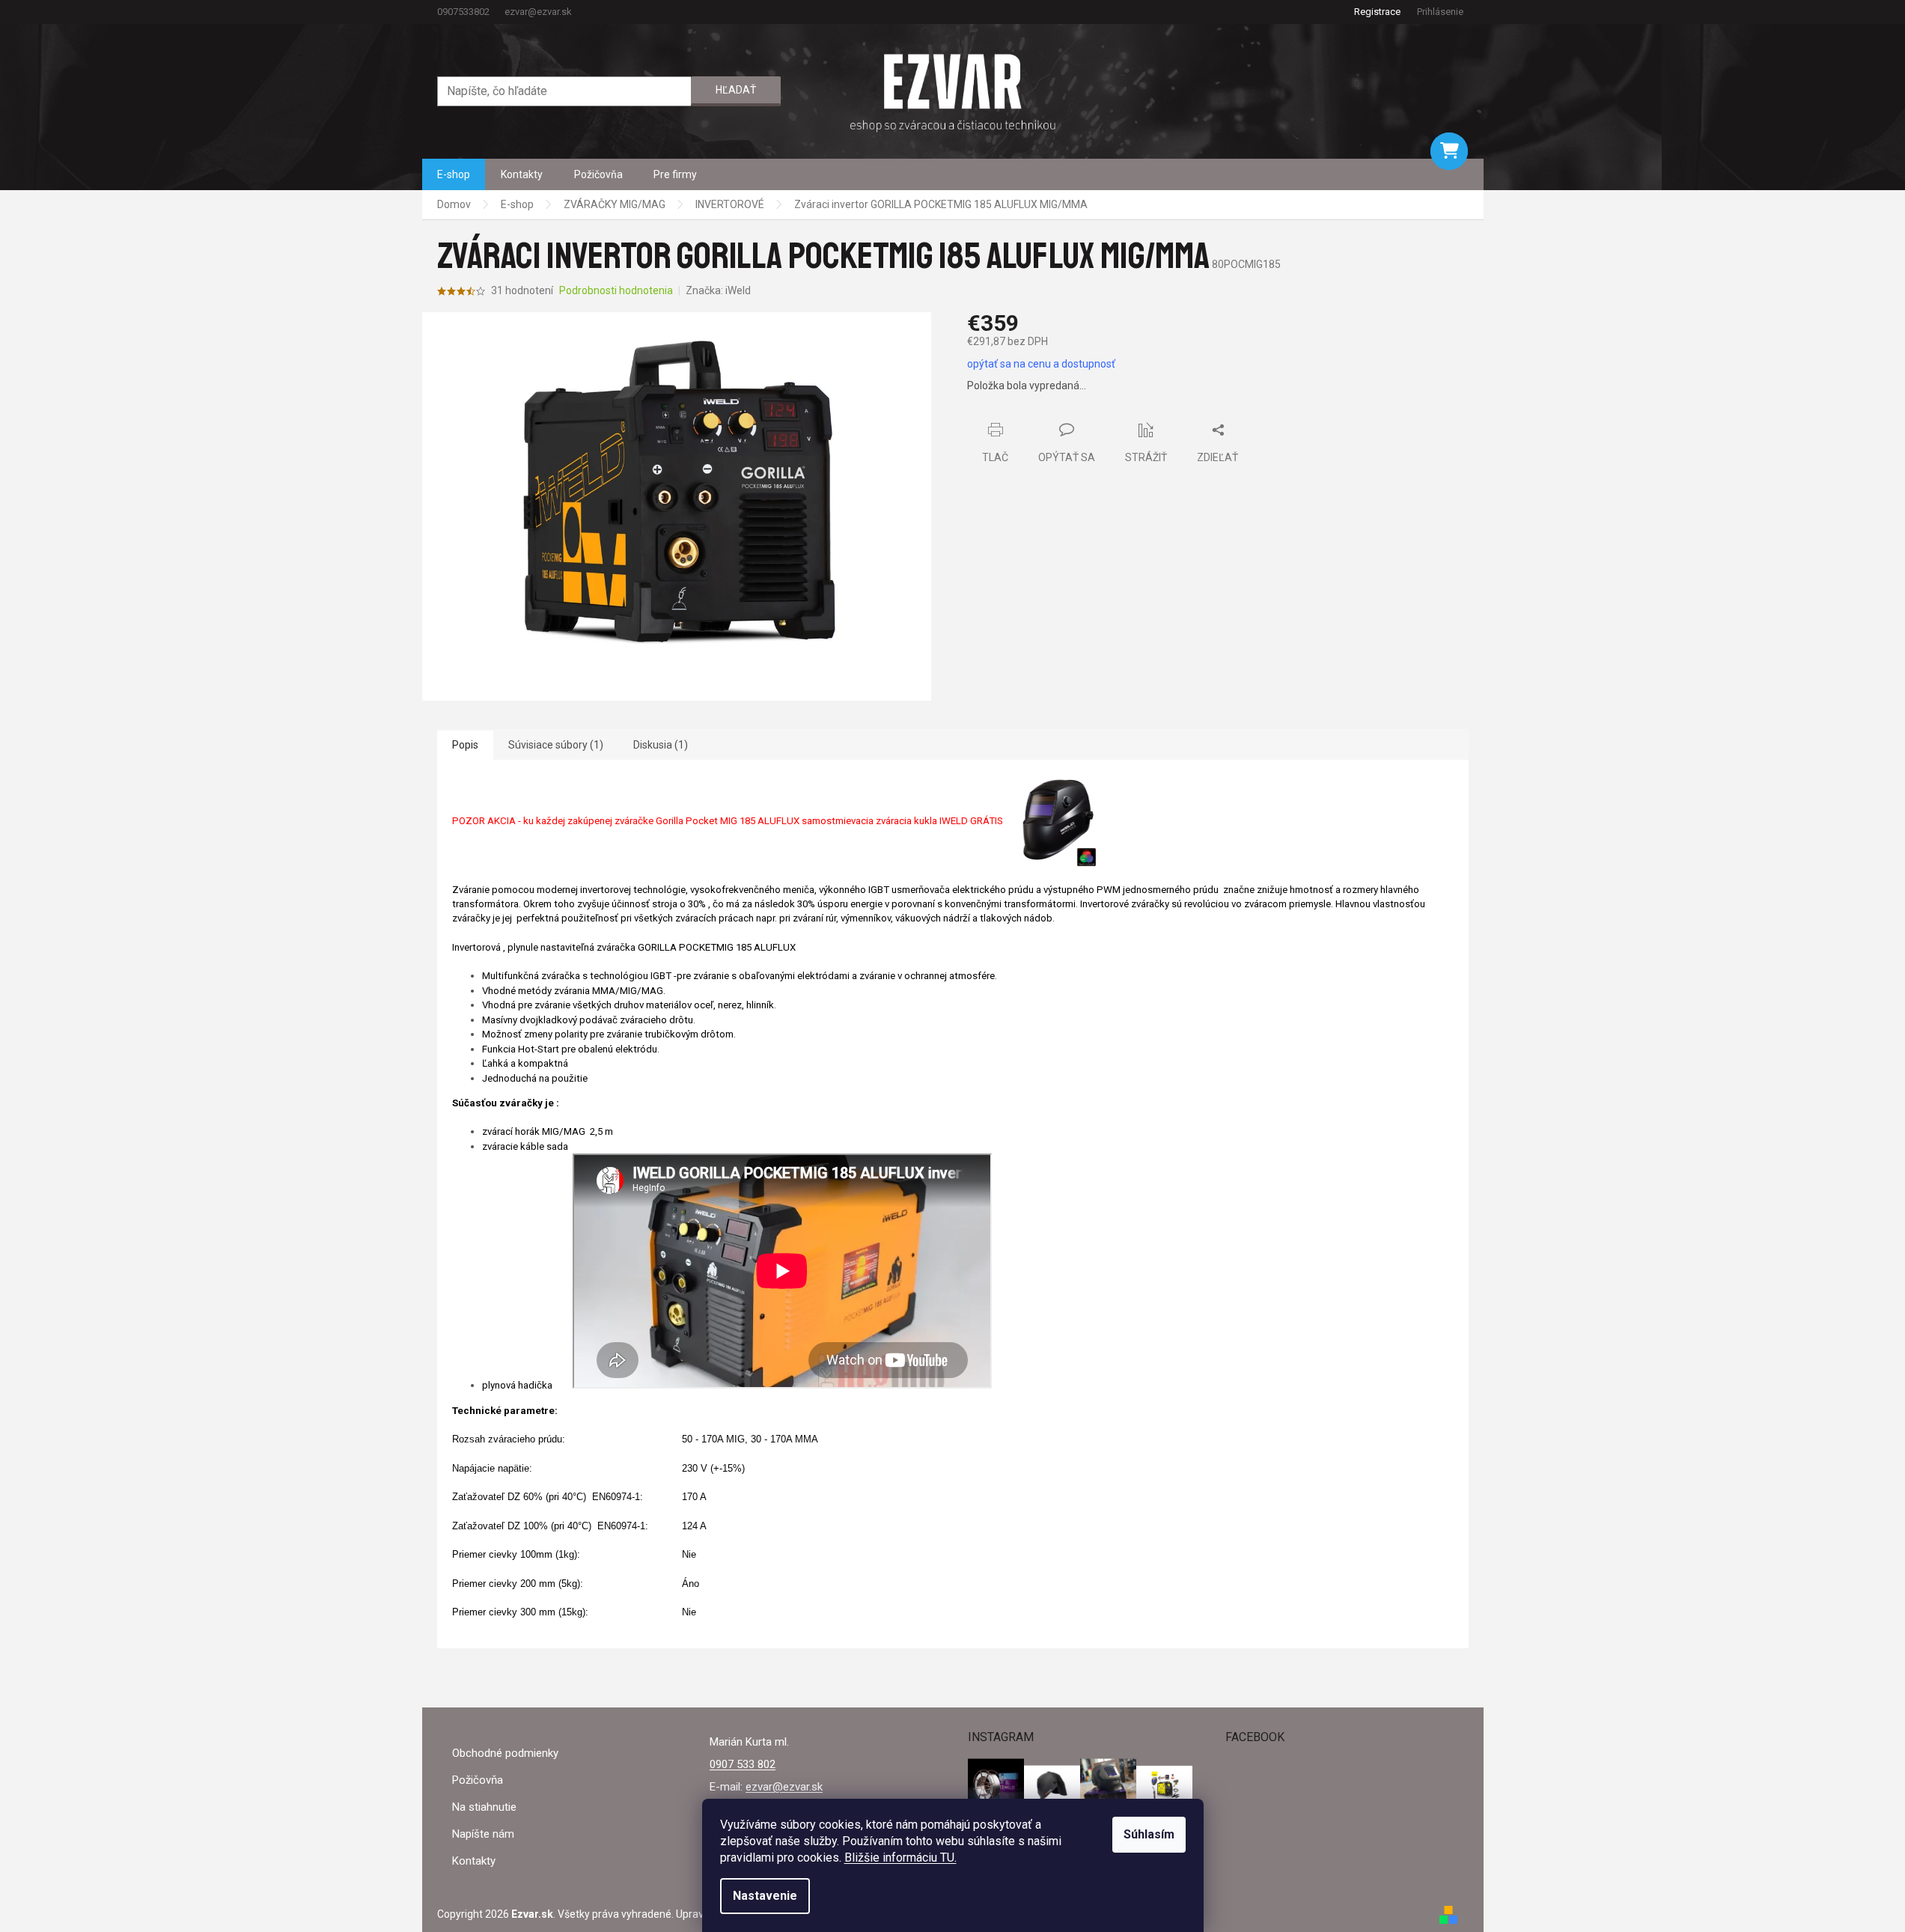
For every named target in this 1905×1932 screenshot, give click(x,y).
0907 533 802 (743, 1764)
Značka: (718, 290)
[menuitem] (454, 174)
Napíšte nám (483, 1834)
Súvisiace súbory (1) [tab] (556, 745)
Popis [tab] (465, 745)
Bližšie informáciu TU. (900, 1858)
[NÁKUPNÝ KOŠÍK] (1449, 151)
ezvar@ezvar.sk (784, 1787)
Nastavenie (765, 1896)
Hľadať (736, 90)
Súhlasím (1149, 1834)
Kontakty (474, 1861)
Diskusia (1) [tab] (661, 745)
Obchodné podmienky (505, 1753)
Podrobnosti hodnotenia (616, 290)
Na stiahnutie (484, 1807)
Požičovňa (478, 1780)
